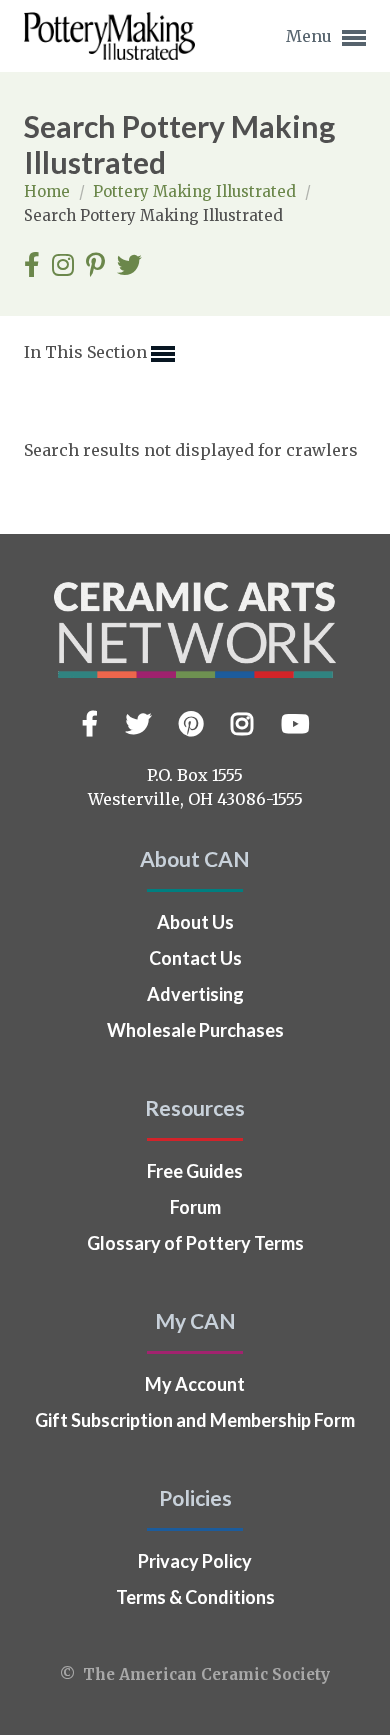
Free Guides (195, 1171)
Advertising (195, 994)
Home (49, 191)
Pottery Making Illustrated (196, 191)
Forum (195, 1207)
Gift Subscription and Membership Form (195, 1420)
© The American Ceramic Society (195, 1674)
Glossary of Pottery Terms (195, 1243)
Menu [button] (311, 36)
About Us (195, 922)
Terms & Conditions (195, 1597)
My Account (195, 1384)
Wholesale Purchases (195, 1030)
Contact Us (195, 958)
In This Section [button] (87, 352)
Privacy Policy (195, 1561)
